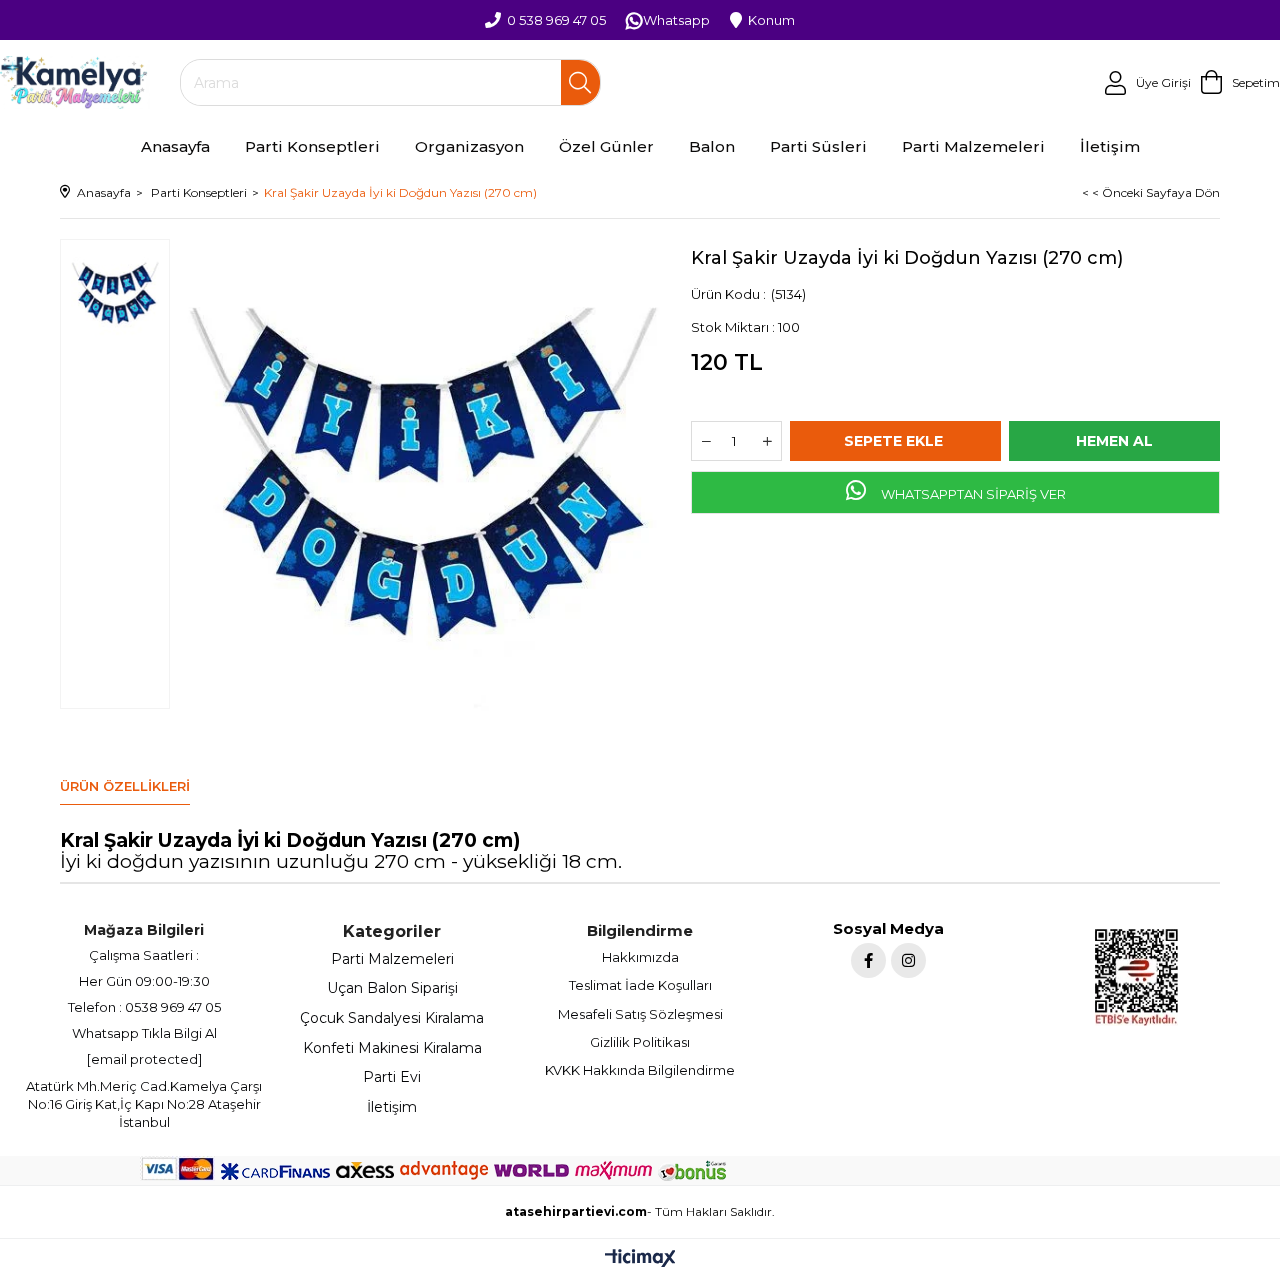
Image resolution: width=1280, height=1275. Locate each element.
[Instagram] (908, 960)
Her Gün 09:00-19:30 (144, 981)
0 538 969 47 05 (556, 20)
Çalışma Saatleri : (144, 955)
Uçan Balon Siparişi (392, 988)
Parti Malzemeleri (392, 959)
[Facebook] (868, 960)
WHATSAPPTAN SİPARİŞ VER (972, 494)
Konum (771, 20)
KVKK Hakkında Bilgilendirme (640, 1070)
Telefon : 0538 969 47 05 (144, 1007)
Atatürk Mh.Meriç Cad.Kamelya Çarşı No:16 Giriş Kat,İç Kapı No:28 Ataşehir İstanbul (144, 1104)
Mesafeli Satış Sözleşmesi (640, 1014)
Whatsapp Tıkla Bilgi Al (144, 1033)
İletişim (392, 1107)
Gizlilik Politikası (640, 1042)
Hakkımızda (640, 957)
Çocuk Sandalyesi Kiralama (392, 1018)
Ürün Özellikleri (125, 786)
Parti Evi (392, 1077)
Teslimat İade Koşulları (640, 985)
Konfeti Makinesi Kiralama (392, 1048)
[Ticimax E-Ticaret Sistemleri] (640, 1259)
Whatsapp (676, 20)
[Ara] (580, 82)
